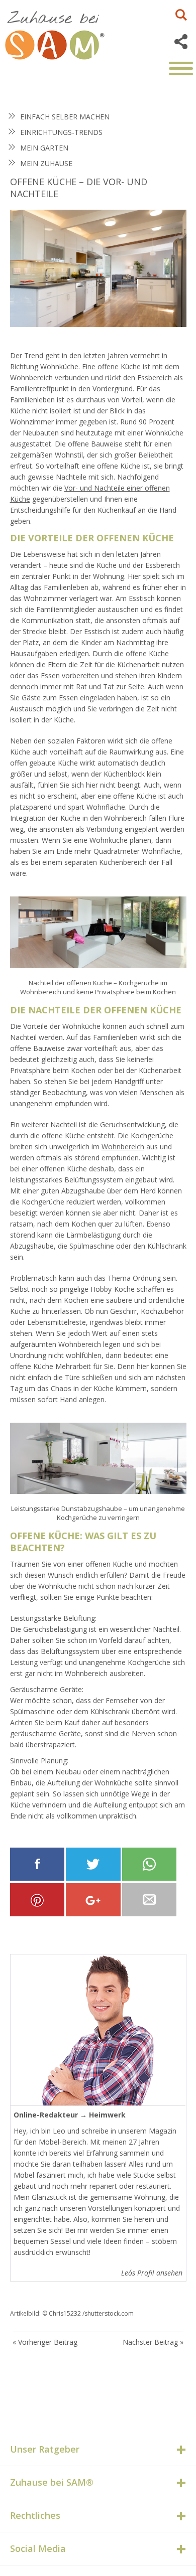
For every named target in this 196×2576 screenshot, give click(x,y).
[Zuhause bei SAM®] (65, 33)
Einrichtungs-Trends (61, 132)
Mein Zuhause (46, 163)
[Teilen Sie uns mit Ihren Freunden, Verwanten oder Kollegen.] (150, 1900)
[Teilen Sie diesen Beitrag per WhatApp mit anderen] (150, 1864)
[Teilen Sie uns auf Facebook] (37, 1864)
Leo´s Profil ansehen (152, 2273)
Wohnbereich (123, 1147)
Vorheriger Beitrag (48, 2342)
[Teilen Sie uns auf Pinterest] (37, 1900)
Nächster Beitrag (150, 2342)
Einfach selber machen (65, 117)
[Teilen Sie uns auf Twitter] (93, 1864)
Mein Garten (44, 148)
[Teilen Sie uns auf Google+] (93, 1900)
